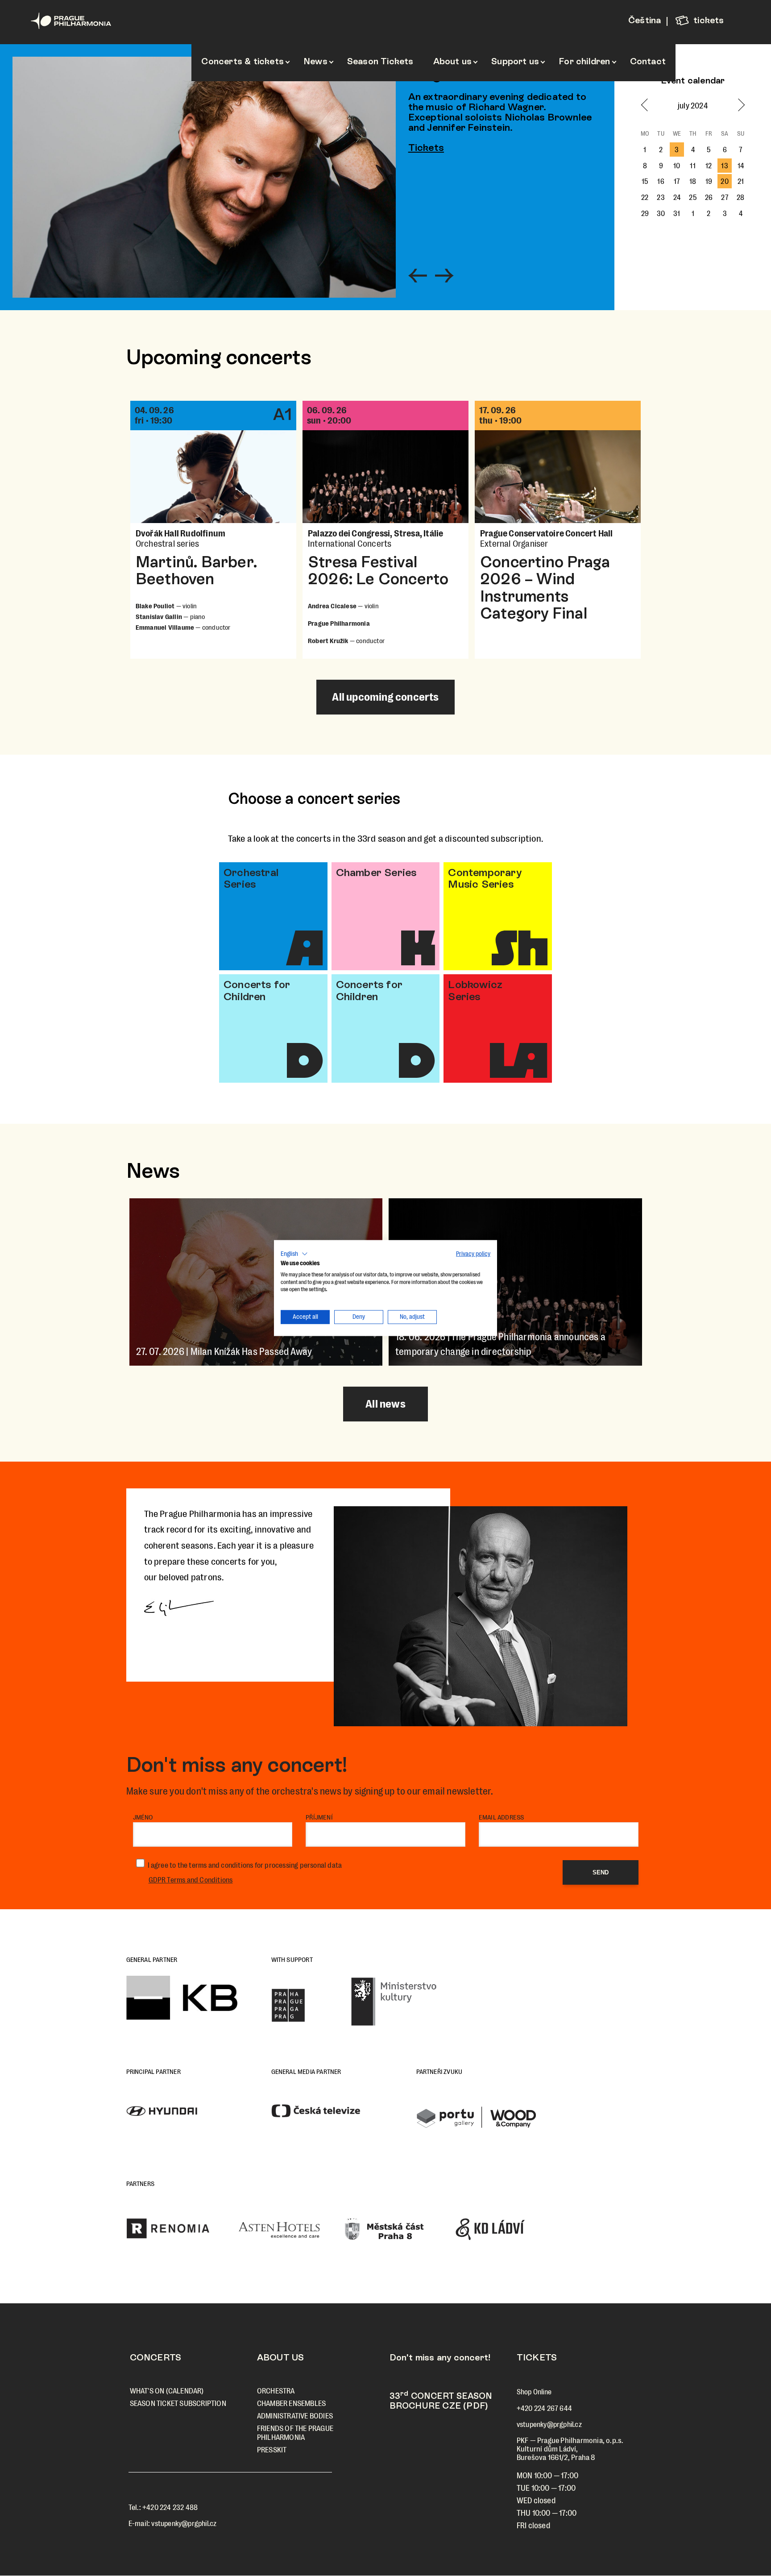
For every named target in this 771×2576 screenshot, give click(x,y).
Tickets (426, 147)
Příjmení (319, 1817)
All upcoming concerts (385, 697)
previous (648, 105)
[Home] (87, 21)
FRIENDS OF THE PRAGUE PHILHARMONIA (295, 2433)
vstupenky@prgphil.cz (184, 2524)
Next (444, 278)
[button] (294, 1254)
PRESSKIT (272, 2450)
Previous (418, 278)
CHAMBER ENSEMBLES (291, 2404)
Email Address (502, 1817)
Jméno (143, 1817)
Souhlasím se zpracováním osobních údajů (248, 1865)
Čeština (645, 20)
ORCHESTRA (276, 2391)
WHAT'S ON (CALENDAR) (167, 2391)
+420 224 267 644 (544, 2408)
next (738, 105)
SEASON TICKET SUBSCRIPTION (178, 2404)
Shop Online (534, 2392)
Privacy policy (473, 1254)
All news (385, 1404)
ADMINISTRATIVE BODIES (295, 2416)
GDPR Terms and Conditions (191, 1880)
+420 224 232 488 (170, 2507)
